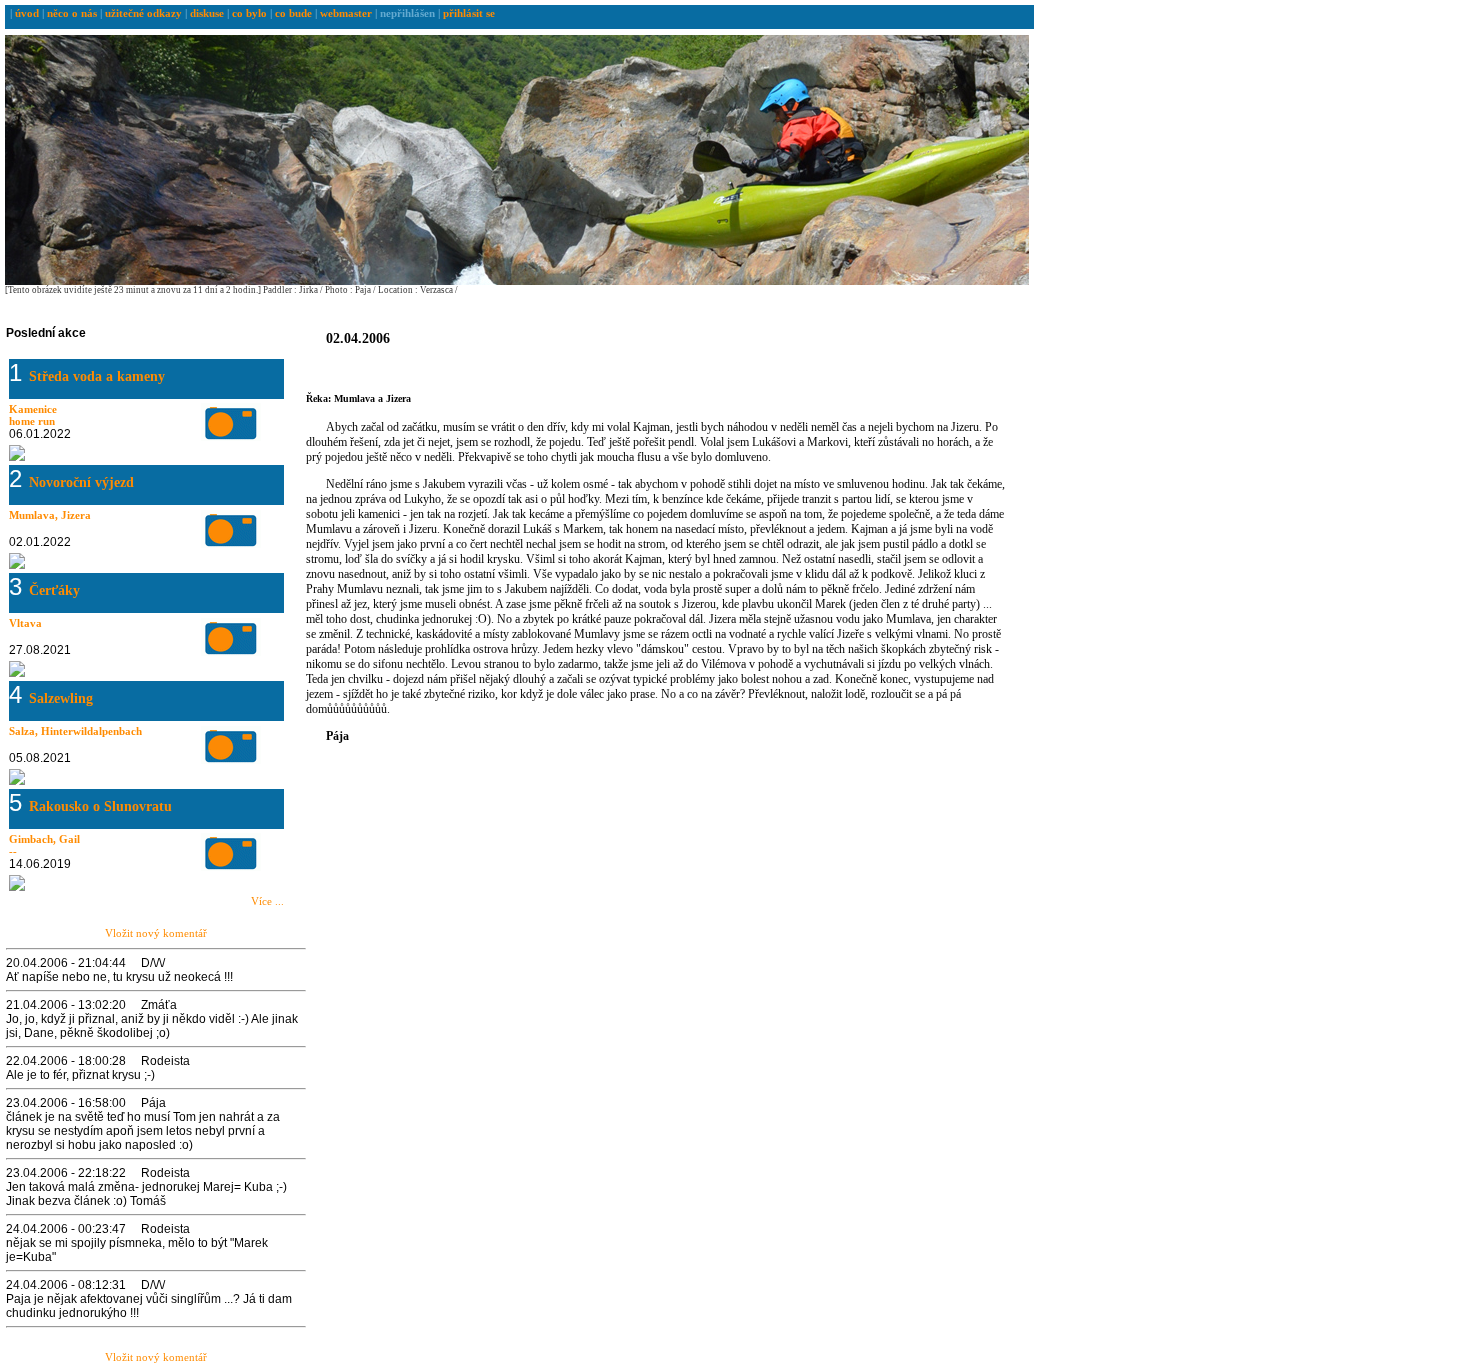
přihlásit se (469, 13)
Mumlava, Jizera (50, 515)
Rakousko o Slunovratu (100, 806)
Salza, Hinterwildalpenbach (75, 731)
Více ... (267, 901)
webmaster (346, 13)
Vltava (25, 623)
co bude (295, 13)
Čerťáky (54, 590)
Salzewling (61, 698)
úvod (28, 13)
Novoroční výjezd (81, 482)
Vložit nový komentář (156, 933)
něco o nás (73, 13)
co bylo (251, 13)
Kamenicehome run (33, 415)
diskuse (208, 13)
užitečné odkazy (145, 13)
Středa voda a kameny (97, 376)
